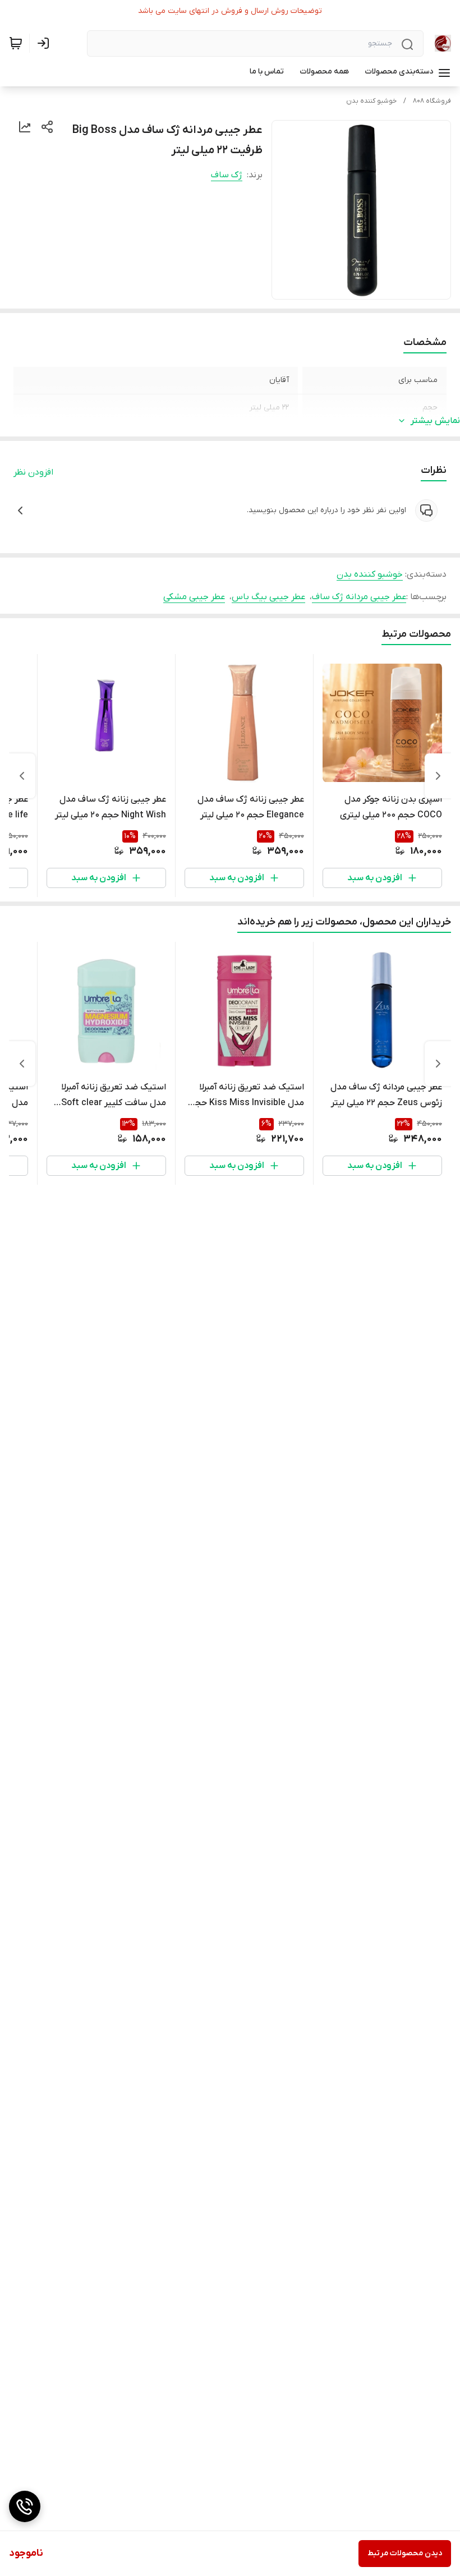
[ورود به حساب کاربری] (45, 43)
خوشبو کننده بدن (371, 101)
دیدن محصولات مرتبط (405, 2553)
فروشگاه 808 (432, 101)
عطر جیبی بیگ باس (268, 597)
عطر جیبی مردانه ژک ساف (359, 597)
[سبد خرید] (16, 43)
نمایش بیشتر (435, 421)
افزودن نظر (33, 472)
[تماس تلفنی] (25, 2506)
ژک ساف (227, 175)
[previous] (438, 776)
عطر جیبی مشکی (194, 597)
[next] (22, 776)
